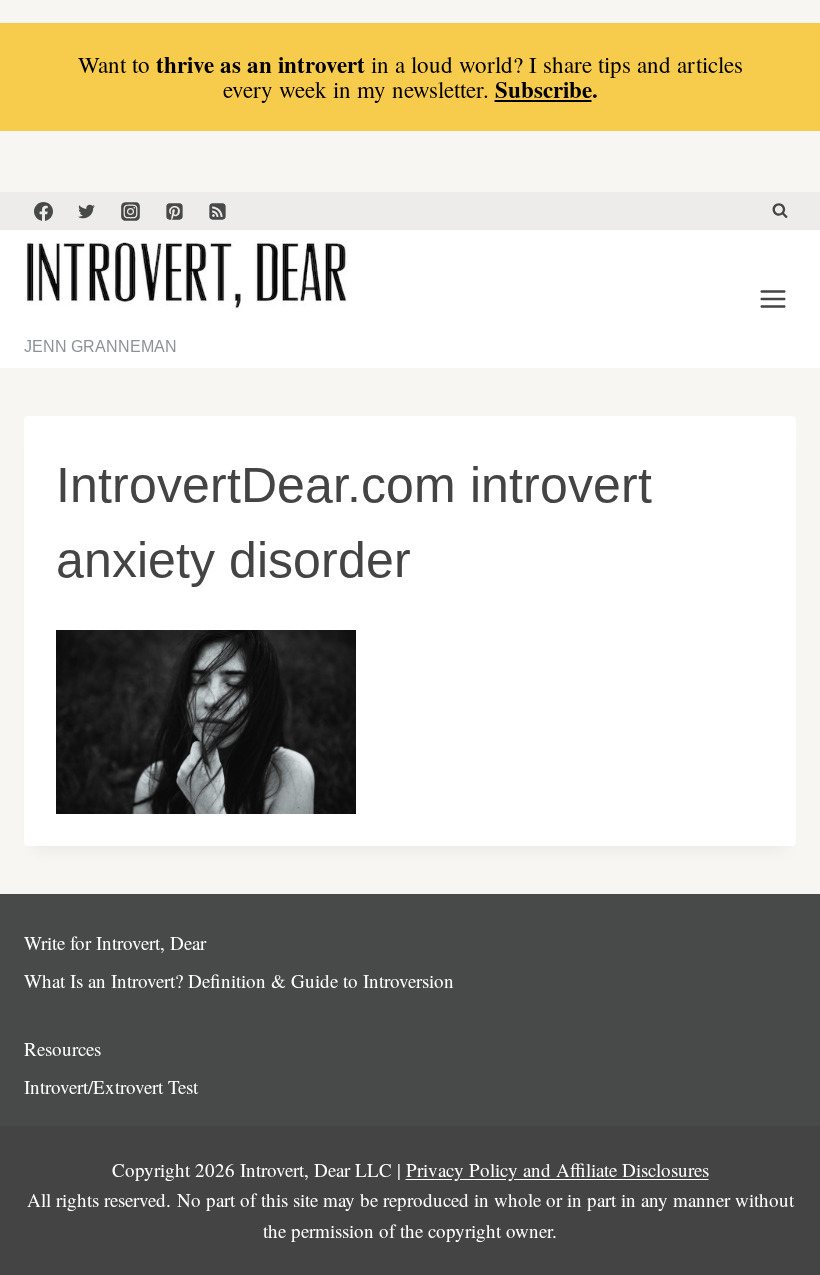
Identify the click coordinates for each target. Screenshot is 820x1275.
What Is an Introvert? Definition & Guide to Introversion (239, 980)
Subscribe (543, 89)
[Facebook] (43, 211)
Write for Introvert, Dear (115, 942)
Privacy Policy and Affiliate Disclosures (557, 1169)
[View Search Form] (780, 211)
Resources (62, 1048)
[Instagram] (130, 211)
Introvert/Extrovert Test (111, 1086)
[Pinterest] (174, 211)
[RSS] (218, 211)
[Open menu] (772, 299)
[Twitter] (87, 211)
